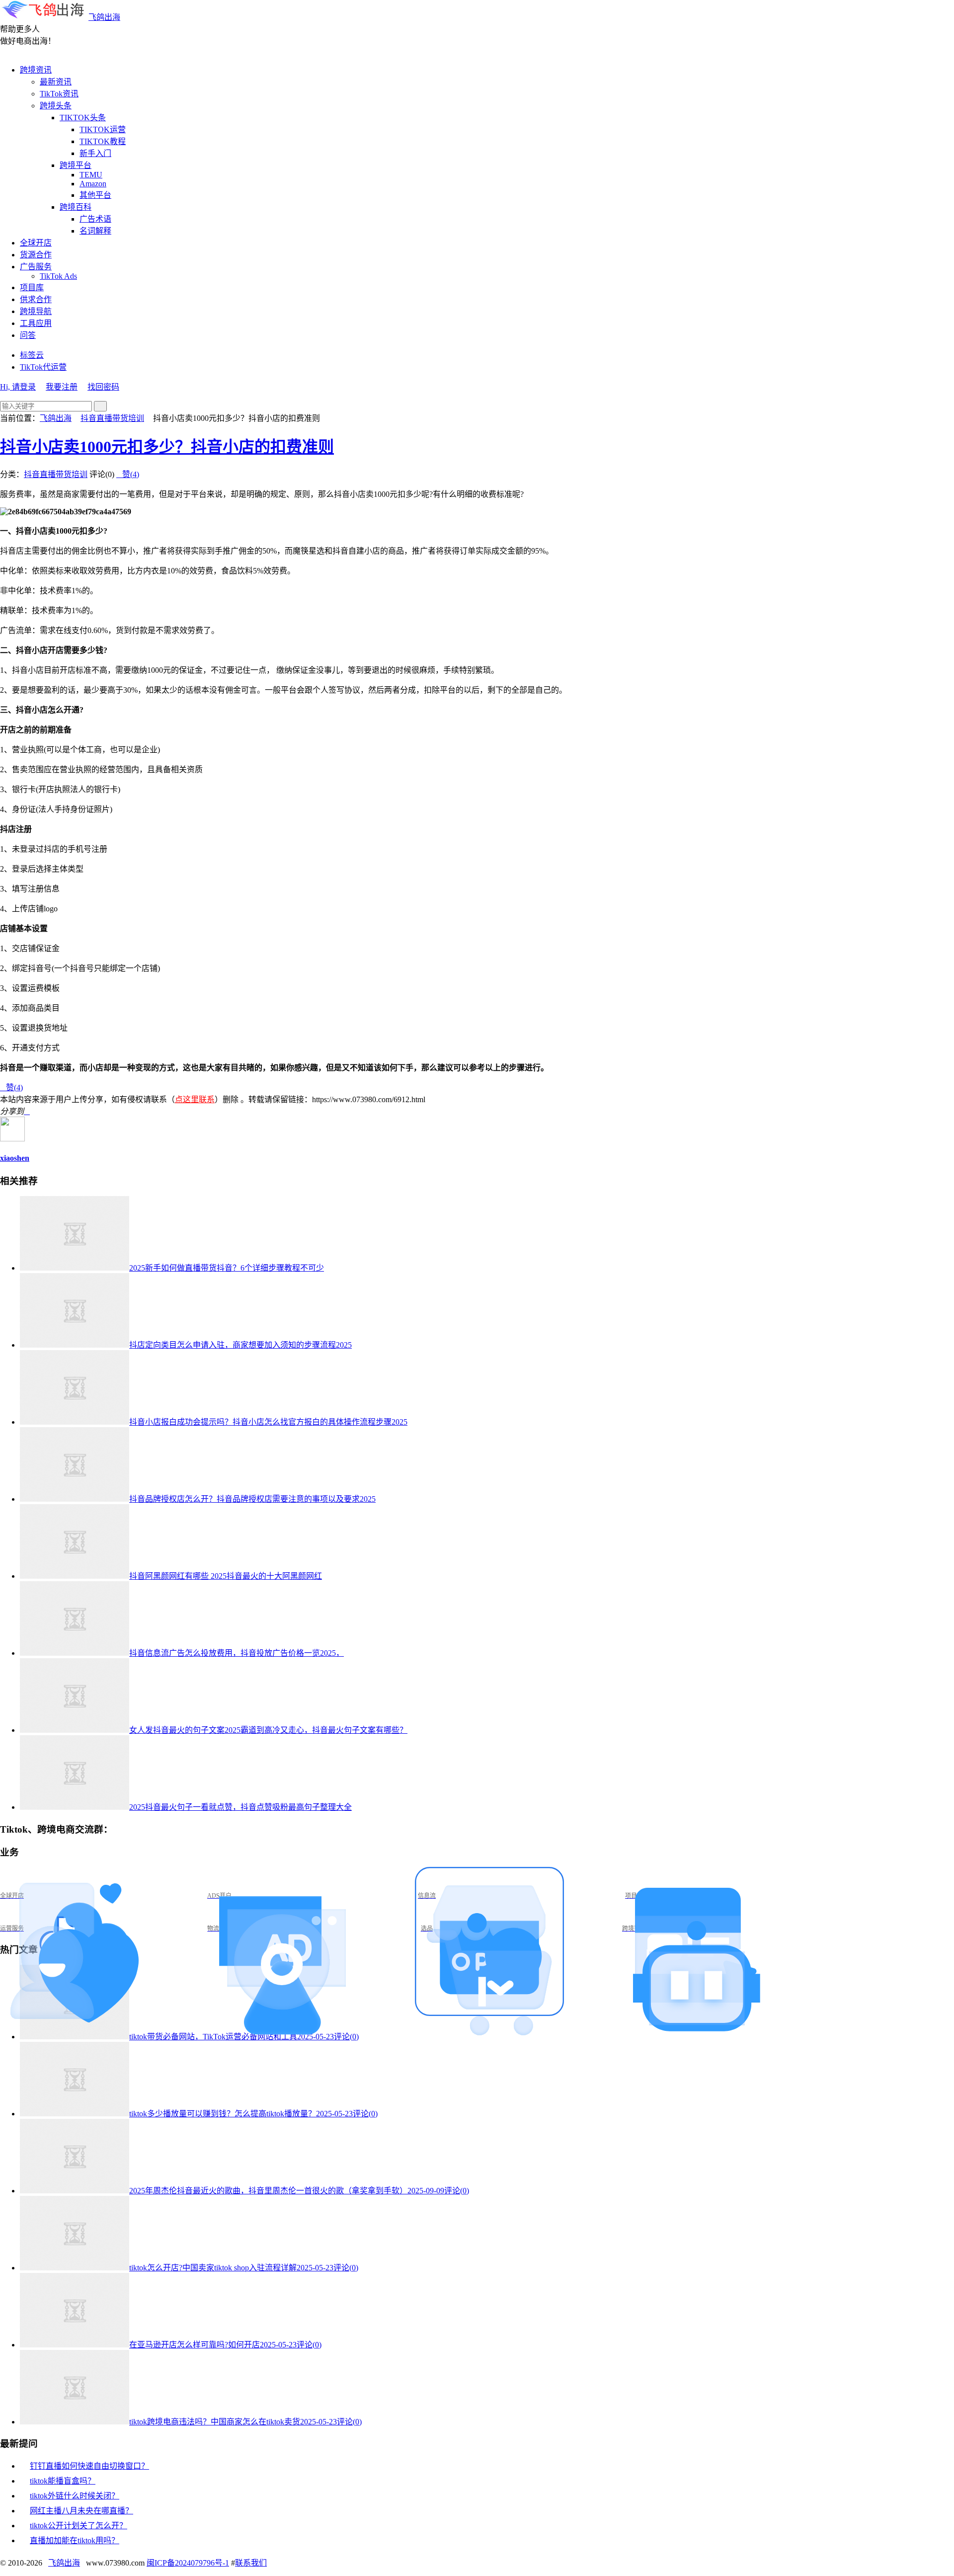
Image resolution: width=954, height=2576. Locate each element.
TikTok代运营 (43, 367)
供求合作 (36, 299)
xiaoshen (15, 1158)
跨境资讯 (36, 70)
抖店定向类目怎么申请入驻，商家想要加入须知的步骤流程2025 (240, 1345)
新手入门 (95, 153)
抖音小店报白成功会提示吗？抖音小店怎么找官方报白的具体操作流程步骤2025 (268, 1422)
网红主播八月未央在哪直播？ (81, 2511)
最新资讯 (56, 82)
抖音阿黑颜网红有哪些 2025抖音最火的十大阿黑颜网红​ (226, 1576)
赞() (128, 474)
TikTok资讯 (59, 94)
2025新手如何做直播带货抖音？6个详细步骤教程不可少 (227, 1268)
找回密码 (103, 387)
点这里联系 (195, 1099)
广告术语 (95, 219)
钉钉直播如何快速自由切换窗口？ (89, 2466)
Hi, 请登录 (18, 387)
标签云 (32, 355)
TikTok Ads (58, 276)
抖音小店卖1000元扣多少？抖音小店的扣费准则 (167, 447)
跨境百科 (76, 207)
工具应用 (36, 323)
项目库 (32, 287)
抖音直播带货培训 (112, 418)
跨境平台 (76, 165)
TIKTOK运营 (103, 129)
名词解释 (95, 231)
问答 (28, 335)
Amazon (93, 184)
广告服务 (36, 267)
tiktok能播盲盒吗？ (63, 2481)
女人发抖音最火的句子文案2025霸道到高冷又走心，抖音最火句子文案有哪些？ (268, 1730)
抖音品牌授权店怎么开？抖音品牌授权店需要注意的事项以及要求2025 (252, 1499)
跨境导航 (36, 311)
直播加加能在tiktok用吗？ (75, 2540)
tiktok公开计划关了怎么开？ (79, 2526)
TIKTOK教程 (103, 141)
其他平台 (95, 195)
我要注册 (62, 387)
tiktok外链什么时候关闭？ (75, 2496)
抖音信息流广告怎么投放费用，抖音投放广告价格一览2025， (237, 1653)
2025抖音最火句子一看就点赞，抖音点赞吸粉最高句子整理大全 (240, 1807)
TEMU (91, 175)
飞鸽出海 (104, 17)
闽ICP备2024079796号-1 (188, 2563)
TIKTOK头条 (83, 118)
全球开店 (36, 243)
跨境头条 (56, 106)
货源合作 (36, 255)
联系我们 (251, 2563)
